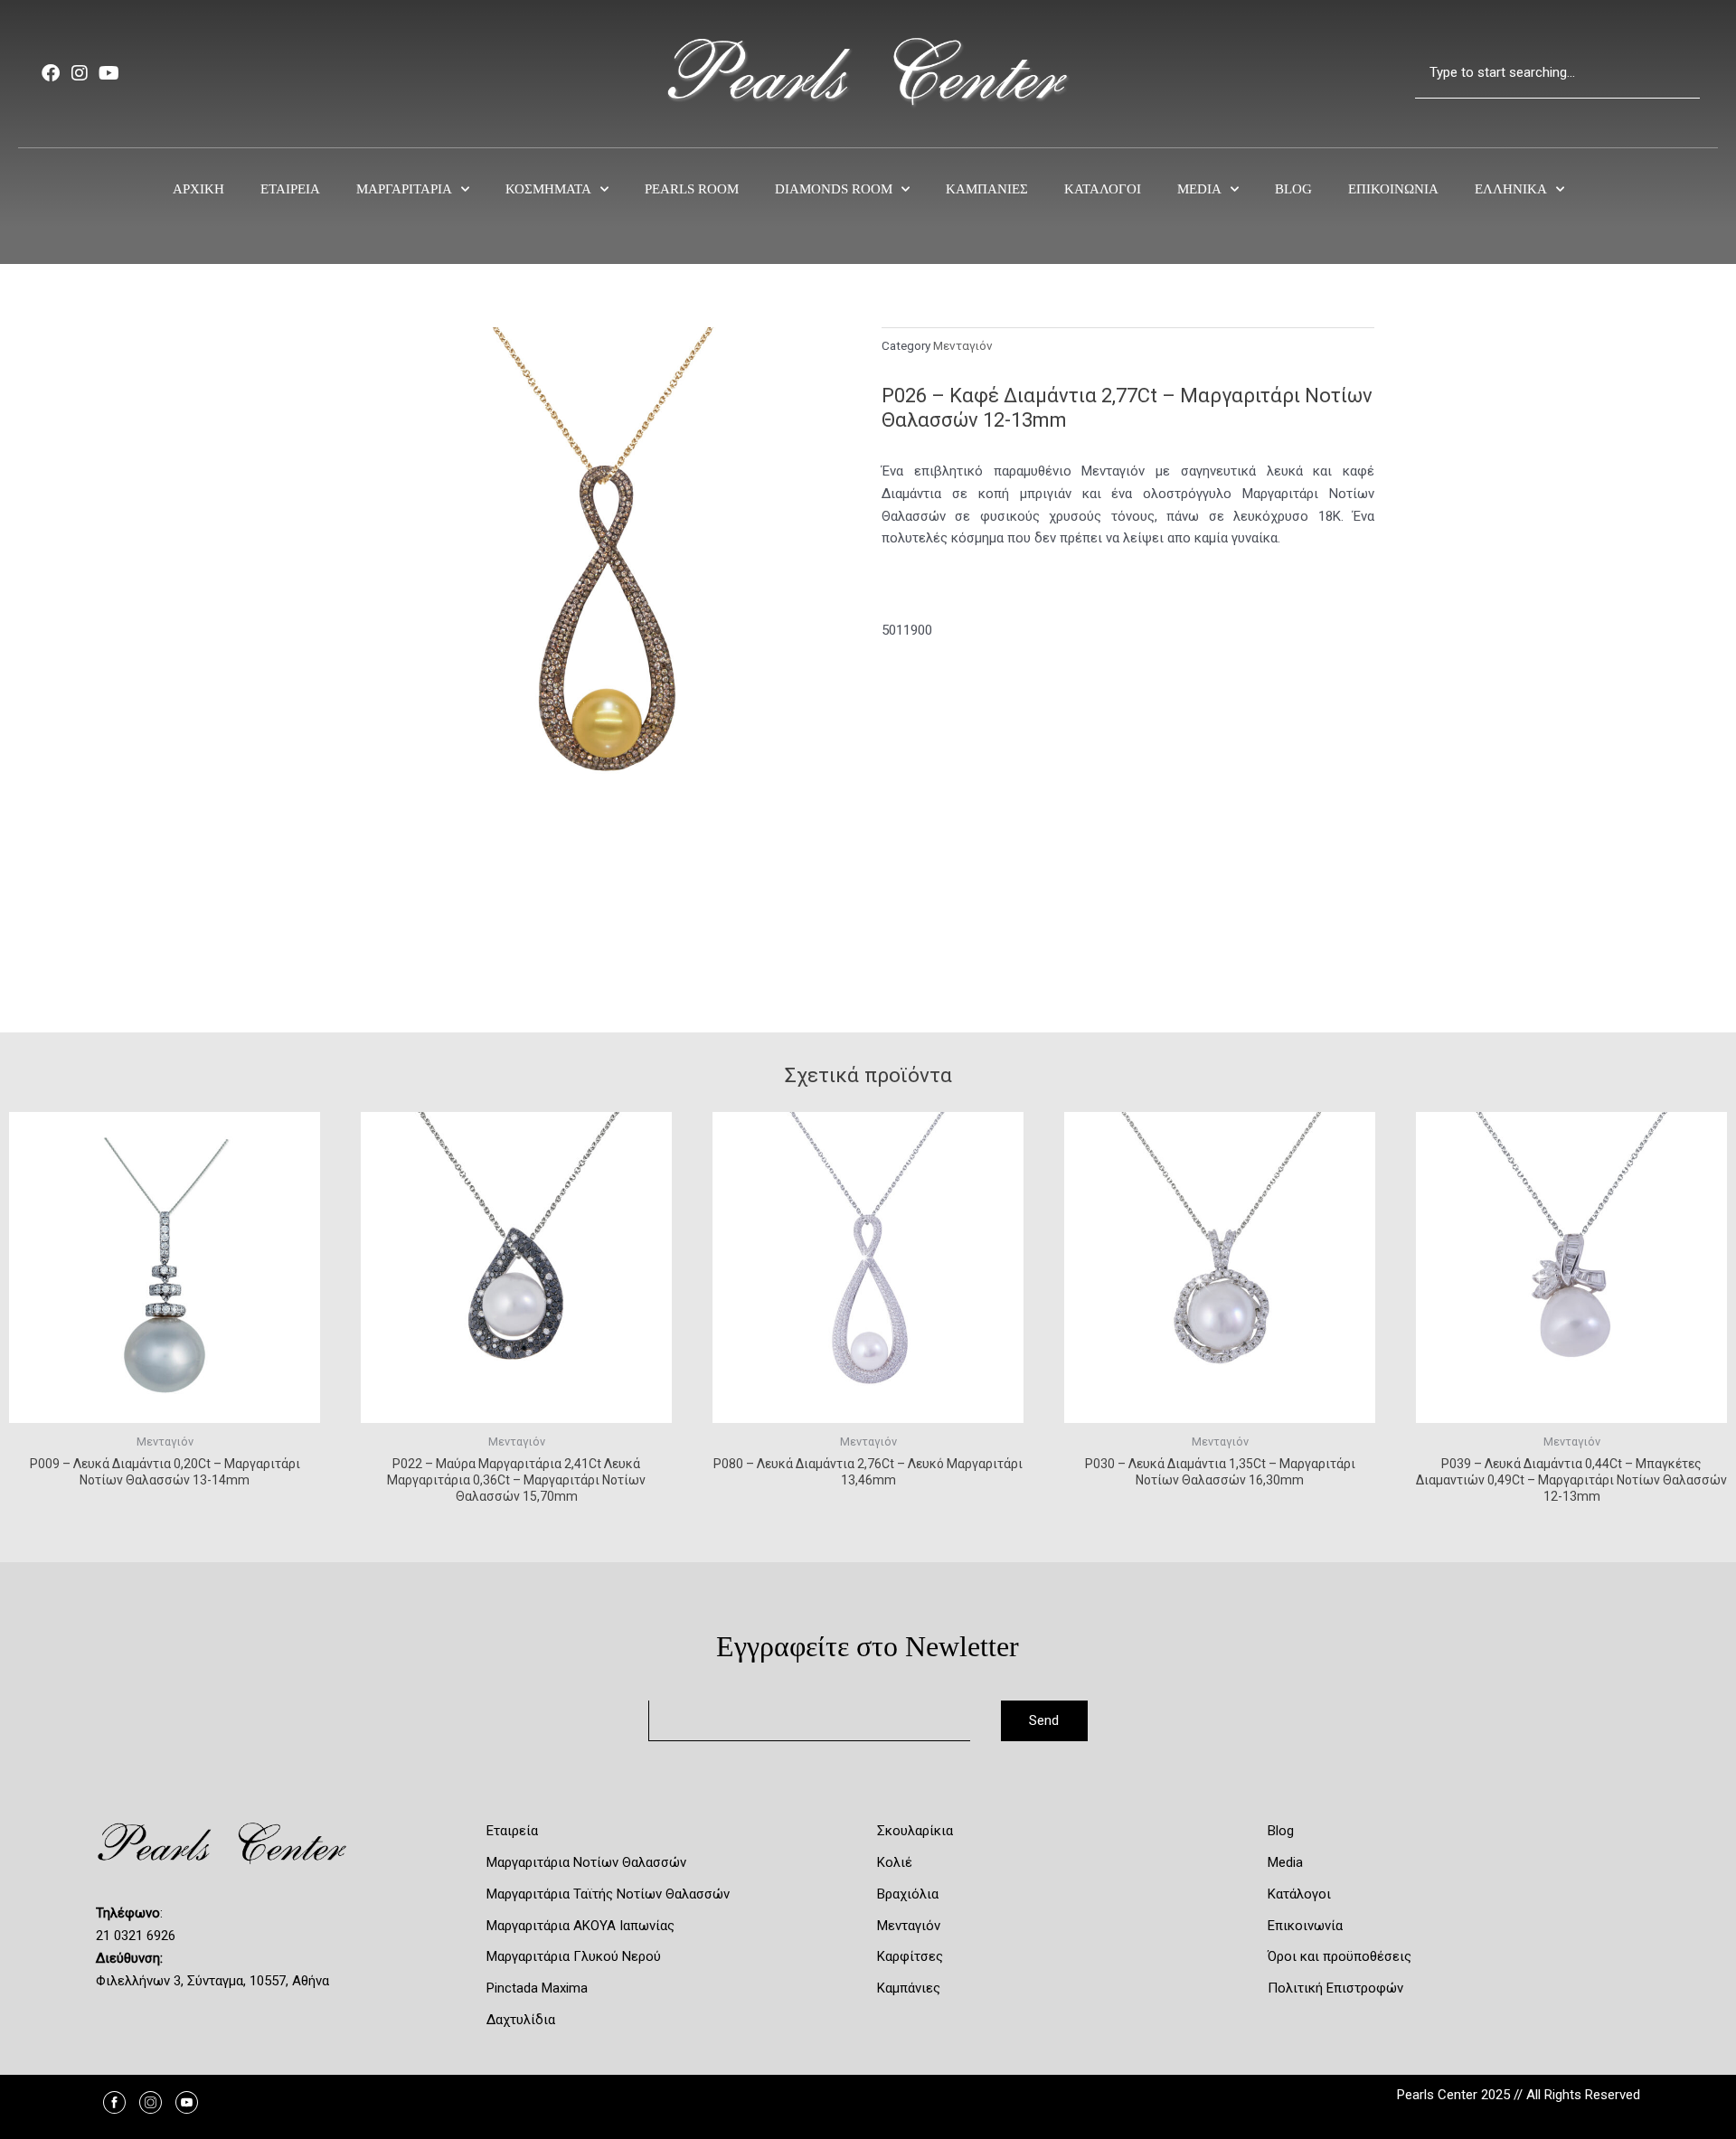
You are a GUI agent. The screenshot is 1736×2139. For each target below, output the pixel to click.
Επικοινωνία (1393, 189)
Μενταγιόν (963, 345)
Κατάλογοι (1103, 189)
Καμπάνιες (987, 189)
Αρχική (198, 189)
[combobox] (1557, 73)
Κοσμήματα (548, 189)
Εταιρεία (290, 189)
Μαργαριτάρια (404, 189)
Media (1199, 189)
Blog (1293, 189)
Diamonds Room (834, 189)
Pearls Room (692, 189)
